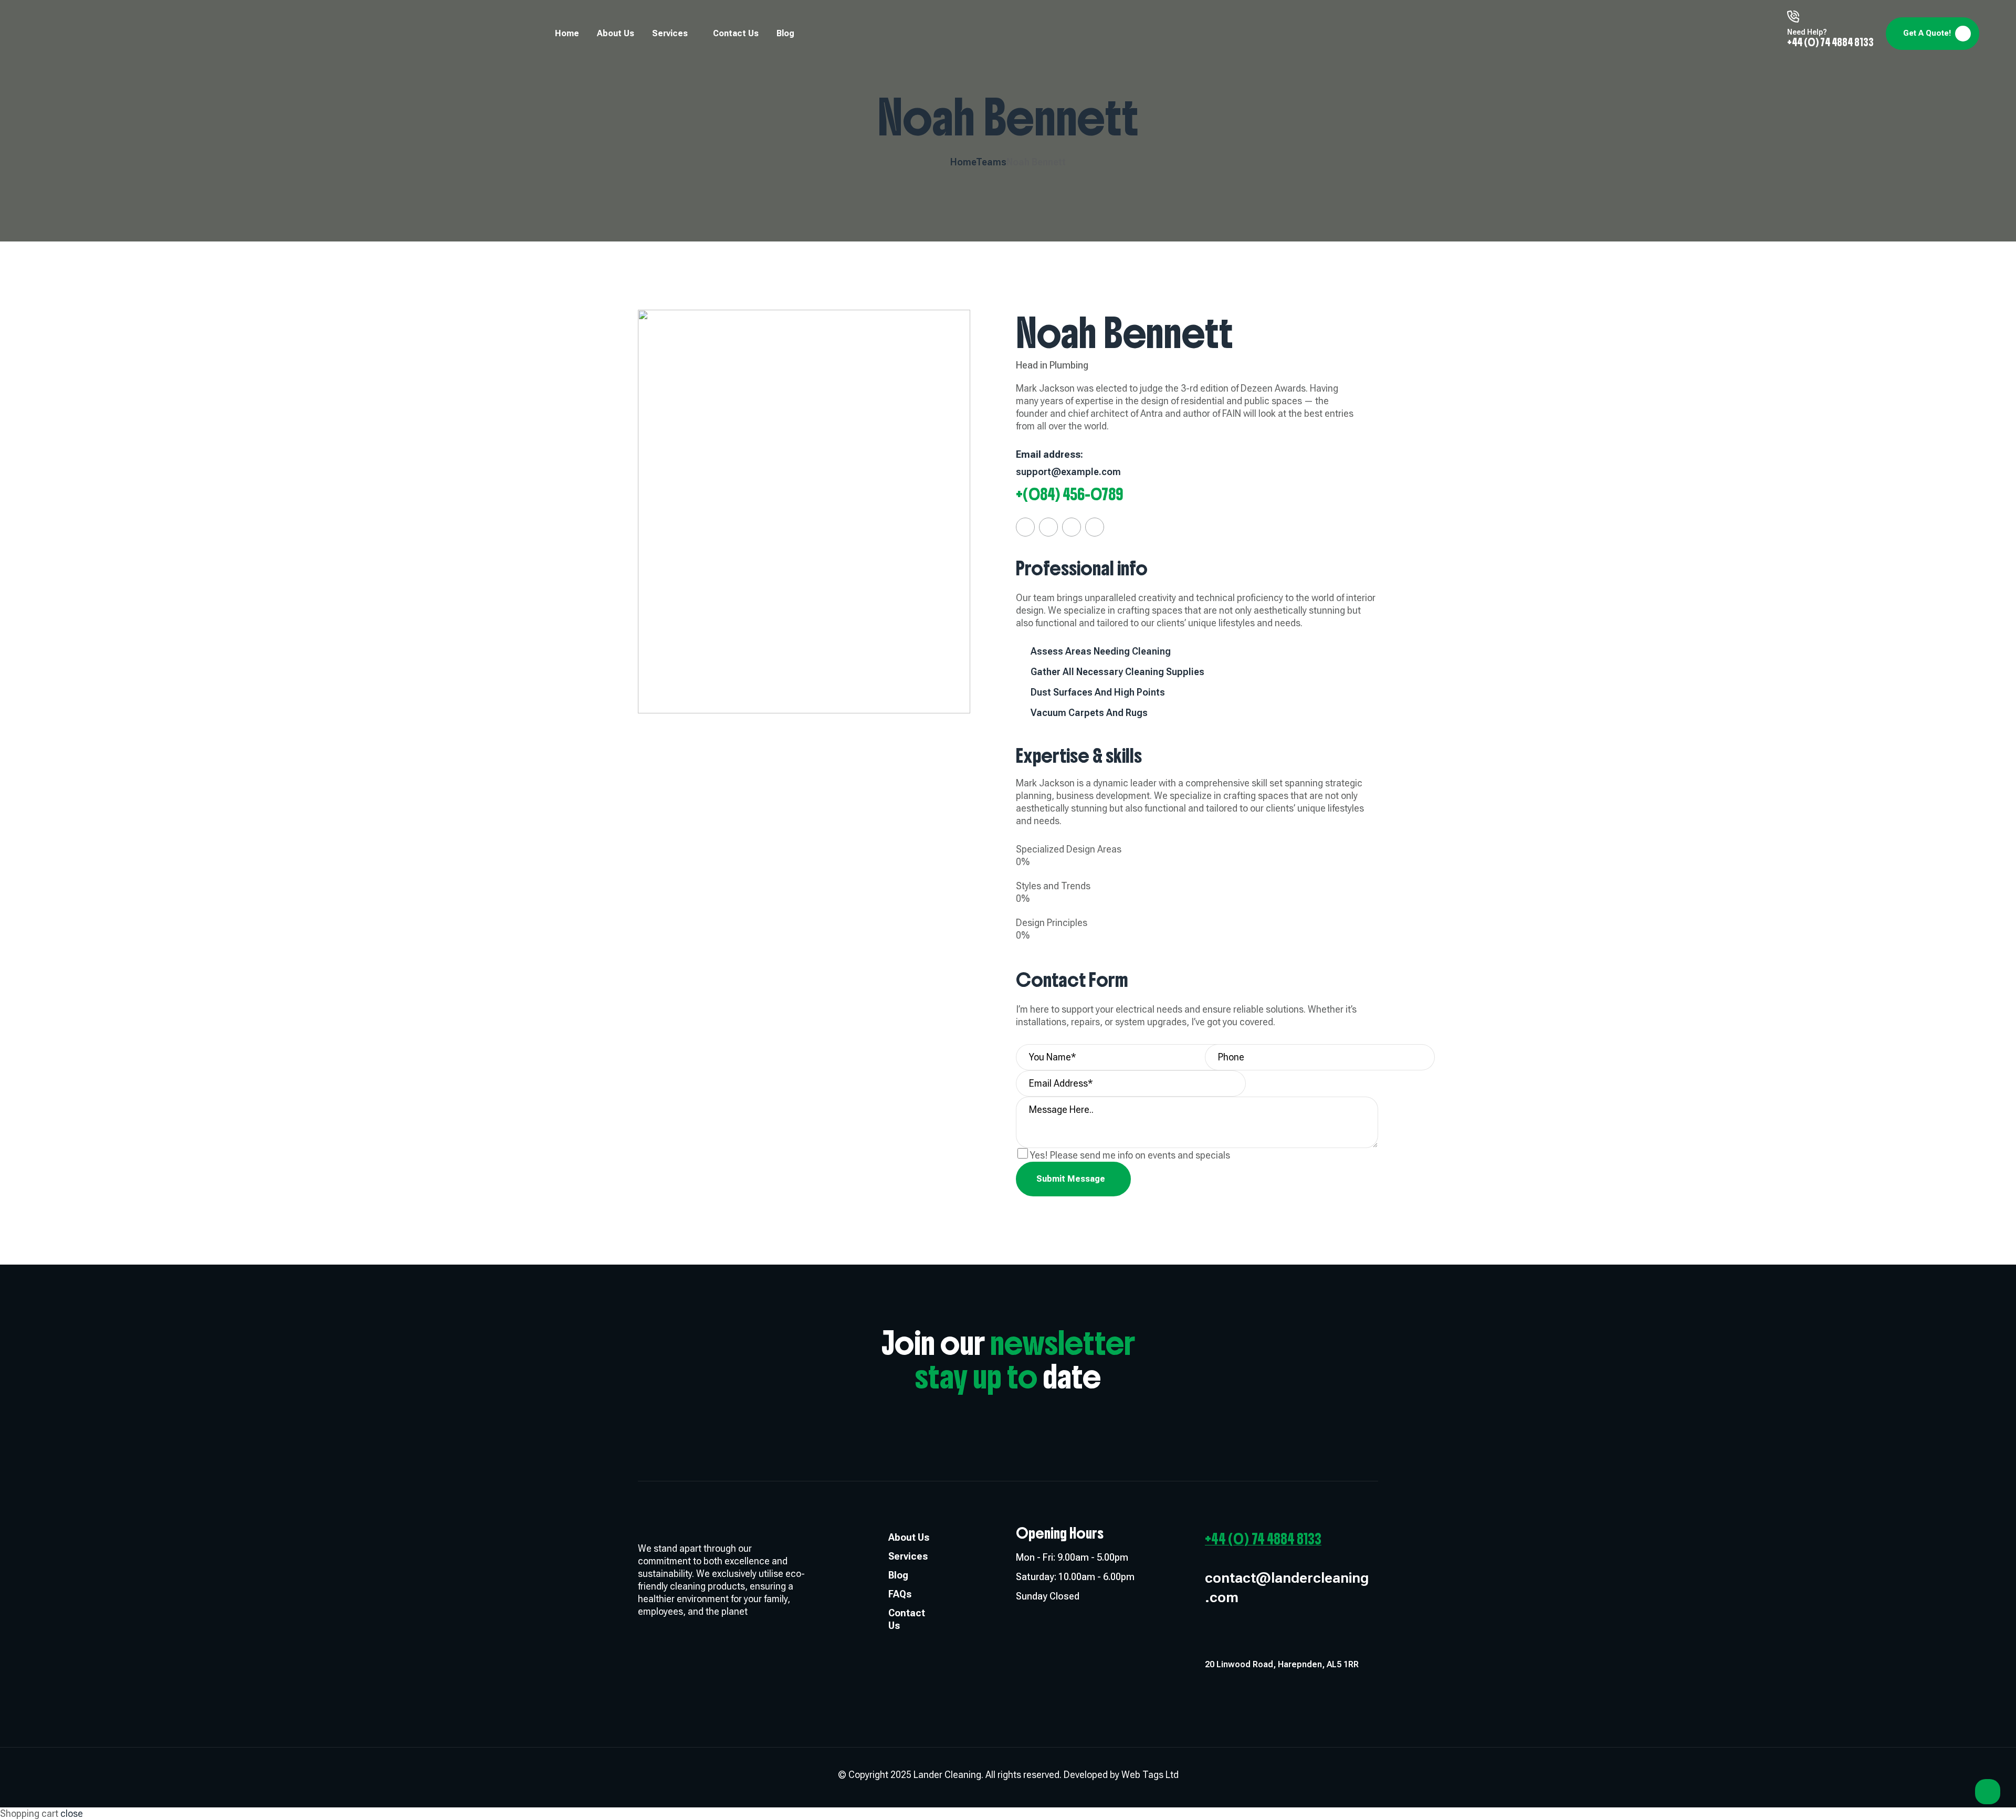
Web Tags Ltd (1150, 1775)
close (72, 1813)
